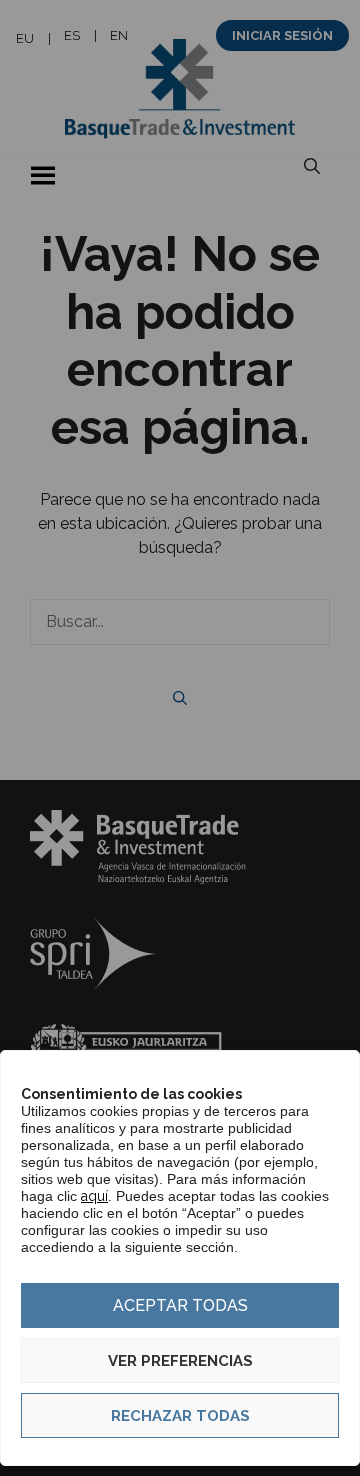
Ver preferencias (180, 1361)
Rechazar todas (180, 1416)
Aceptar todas (180, 1305)
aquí (94, 1196)
